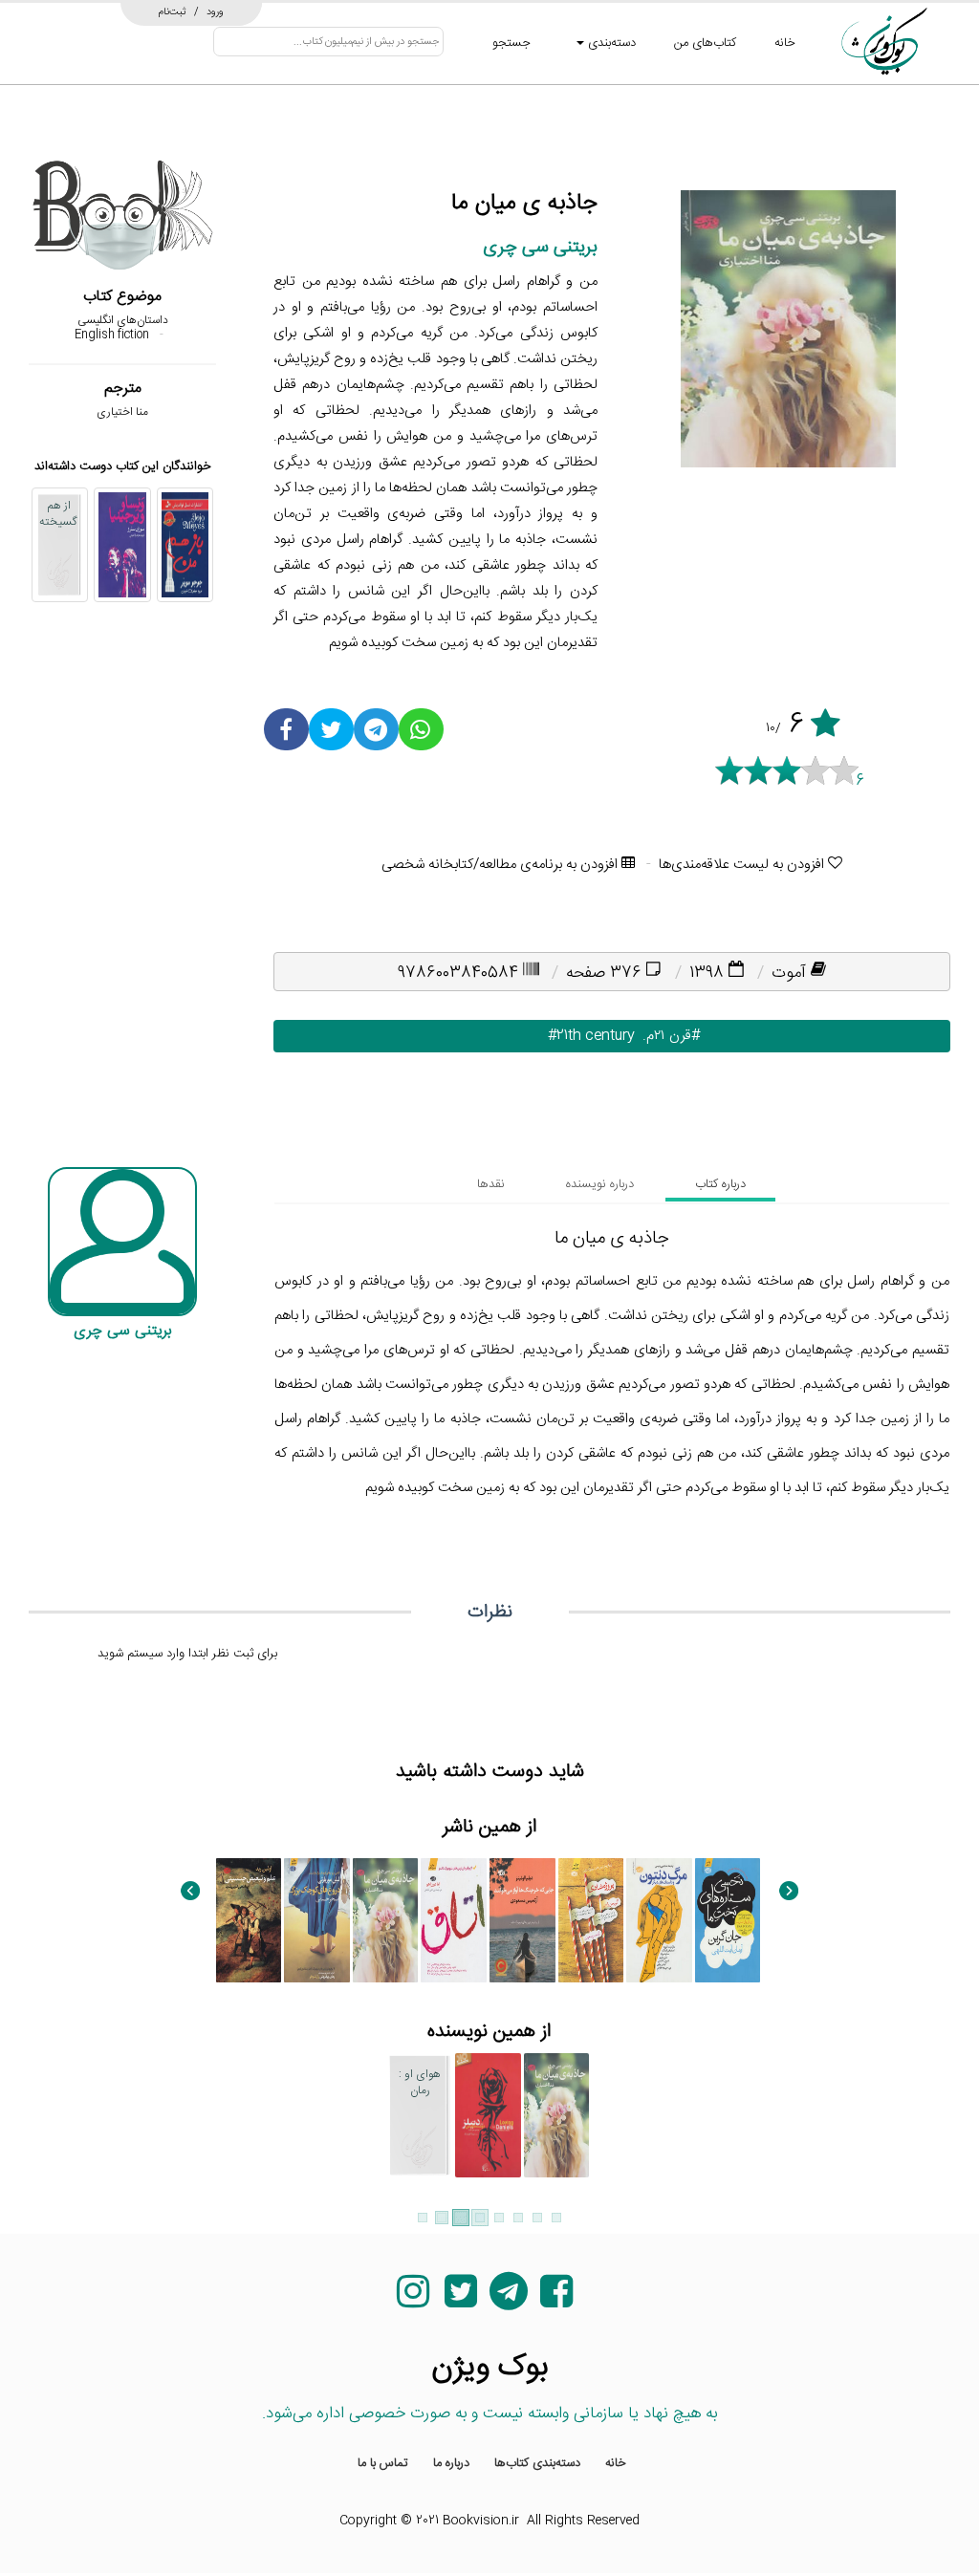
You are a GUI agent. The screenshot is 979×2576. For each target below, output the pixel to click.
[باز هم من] (185, 545)
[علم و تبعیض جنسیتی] (249, 1920)
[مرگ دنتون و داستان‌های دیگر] (659, 1920)
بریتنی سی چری (540, 247)
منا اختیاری (122, 412)
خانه (785, 43)
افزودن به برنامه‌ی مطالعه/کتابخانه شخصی (501, 865)
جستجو (511, 43)
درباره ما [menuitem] (451, 2463)
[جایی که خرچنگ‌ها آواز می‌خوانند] (522, 1920)
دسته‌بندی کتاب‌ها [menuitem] (537, 2463)
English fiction (112, 335)
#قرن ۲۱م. (667, 1036)
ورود (215, 11)
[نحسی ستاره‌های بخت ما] (728, 1920)
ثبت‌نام (173, 11)
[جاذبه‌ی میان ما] (386, 1920)
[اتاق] (454, 1920)
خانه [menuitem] (616, 2463)
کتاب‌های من (705, 43)
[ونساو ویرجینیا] (122, 545)
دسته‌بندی (610, 43)
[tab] (720, 1184)
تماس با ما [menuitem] (383, 2463)
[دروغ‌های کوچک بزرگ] (317, 1920)
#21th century (580, 1036)
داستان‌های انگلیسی (123, 320)
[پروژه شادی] (591, 1920)
